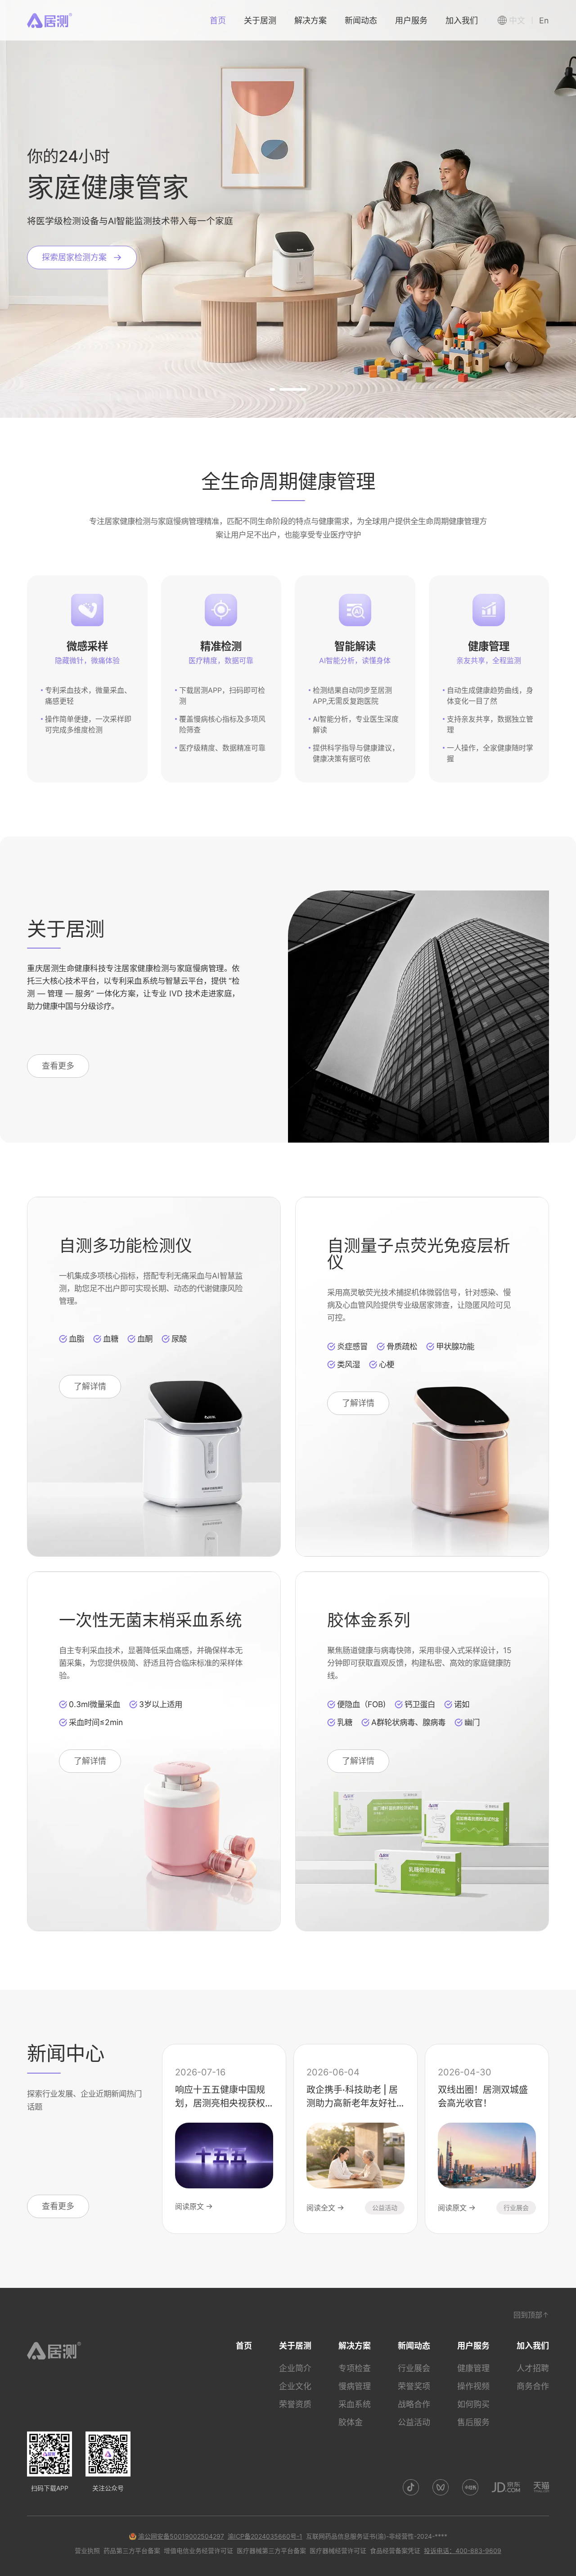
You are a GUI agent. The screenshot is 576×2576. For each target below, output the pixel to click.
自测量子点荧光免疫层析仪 (419, 1254)
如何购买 (473, 2404)
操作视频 (473, 2386)
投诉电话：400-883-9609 (463, 2551)
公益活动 (414, 2422)
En (544, 20)
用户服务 (473, 2346)
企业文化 (295, 2386)
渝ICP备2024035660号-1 (265, 2536)
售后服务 (473, 2422)
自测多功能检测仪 (126, 1245)
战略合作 (414, 2404)
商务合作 (533, 2386)
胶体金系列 (369, 1620)
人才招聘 (533, 2368)
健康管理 (473, 2368)
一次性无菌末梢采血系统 (151, 1620)
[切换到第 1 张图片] (283, 389)
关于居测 (295, 2346)
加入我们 (533, 2346)
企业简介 (295, 2368)
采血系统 (355, 2404)
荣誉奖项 (414, 2386)
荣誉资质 (295, 2404)
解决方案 (355, 2346)
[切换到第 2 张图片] (304, 389)
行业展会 (414, 2368)
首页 (244, 2346)
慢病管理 (355, 2386)
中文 (517, 20)
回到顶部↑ (531, 2315)
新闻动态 (414, 2346)
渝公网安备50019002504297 (181, 2536)
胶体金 (351, 2422)
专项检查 (355, 2368)
